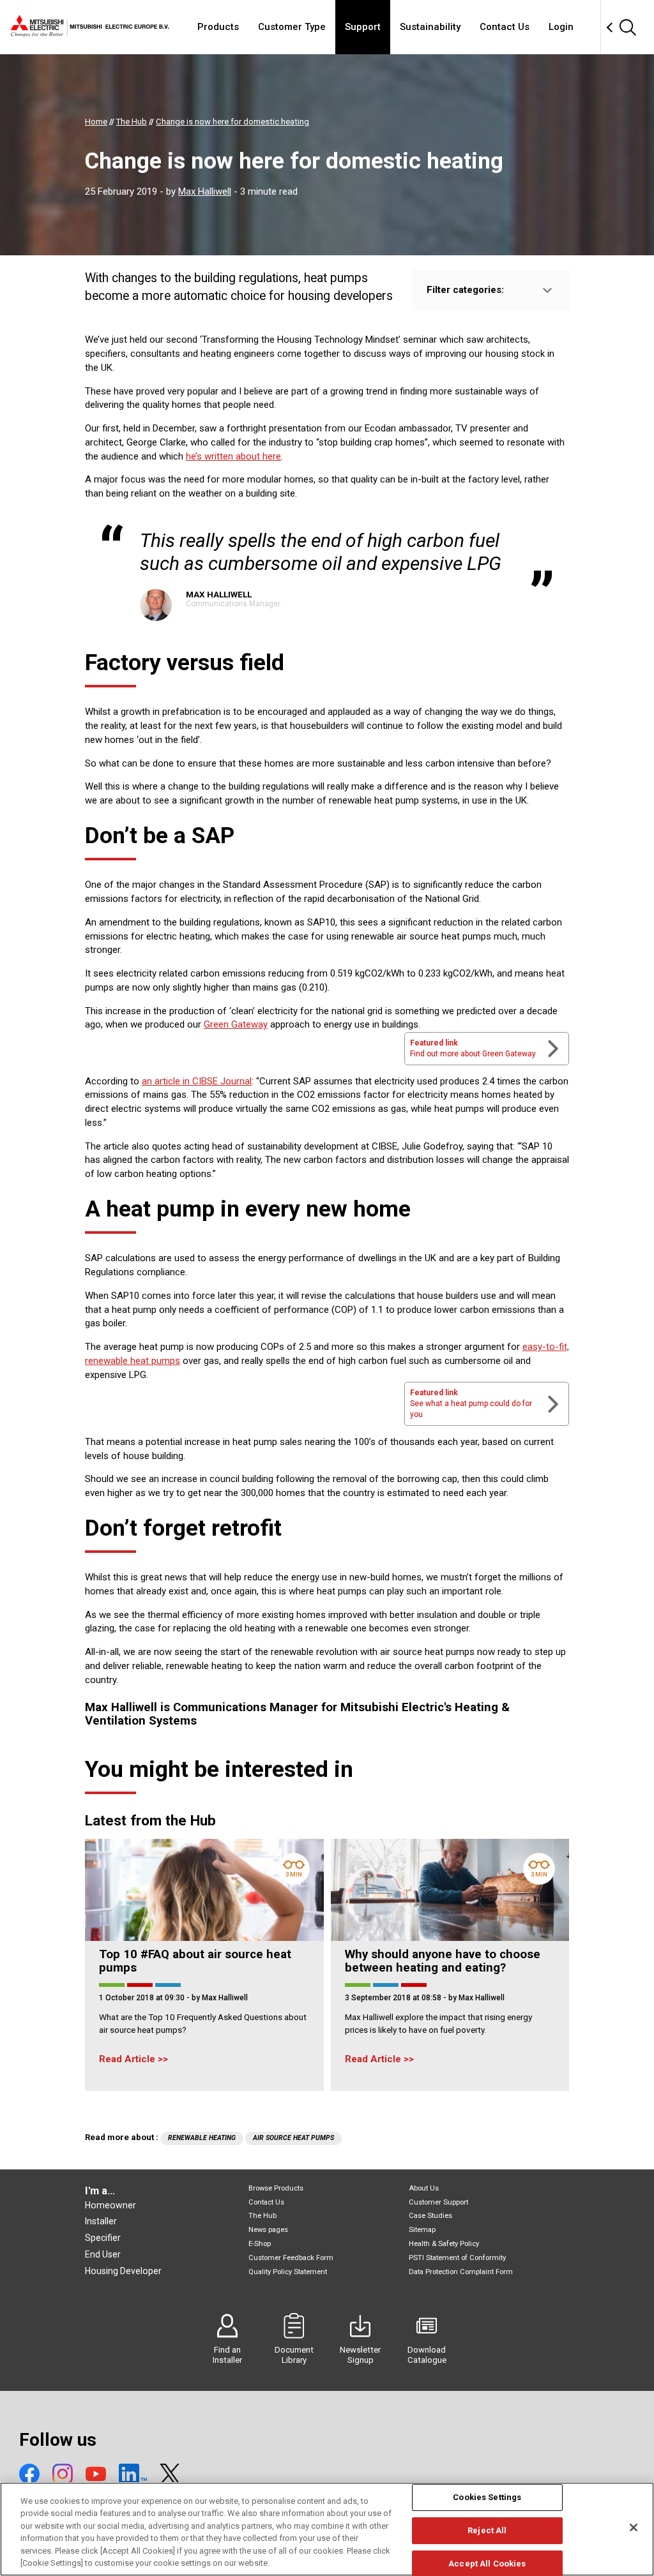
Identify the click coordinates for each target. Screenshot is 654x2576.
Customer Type (292, 27)
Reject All (487, 2530)
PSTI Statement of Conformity (457, 2258)
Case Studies (430, 2216)
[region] (327, 2529)
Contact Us (505, 27)
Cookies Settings (487, 2498)
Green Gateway (236, 1024)
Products (218, 27)
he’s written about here (233, 456)
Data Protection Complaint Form (461, 2272)
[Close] (634, 2527)
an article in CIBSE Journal (197, 1081)
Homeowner (110, 2205)
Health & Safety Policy (444, 2244)
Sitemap (422, 2230)
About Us (424, 2188)
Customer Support (438, 2202)
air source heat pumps (293, 2138)
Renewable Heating (202, 2138)
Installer (101, 2221)
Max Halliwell (205, 191)
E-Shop (260, 2244)
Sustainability (430, 27)
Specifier (103, 2238)
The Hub (262, 2216)
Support (363, 27)
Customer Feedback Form (291, 2258)
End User (103, 2254)
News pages (268, 2230)
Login (561, 27)
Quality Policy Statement (288, 2272)
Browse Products (276, 2188)
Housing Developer (123, 2271)
